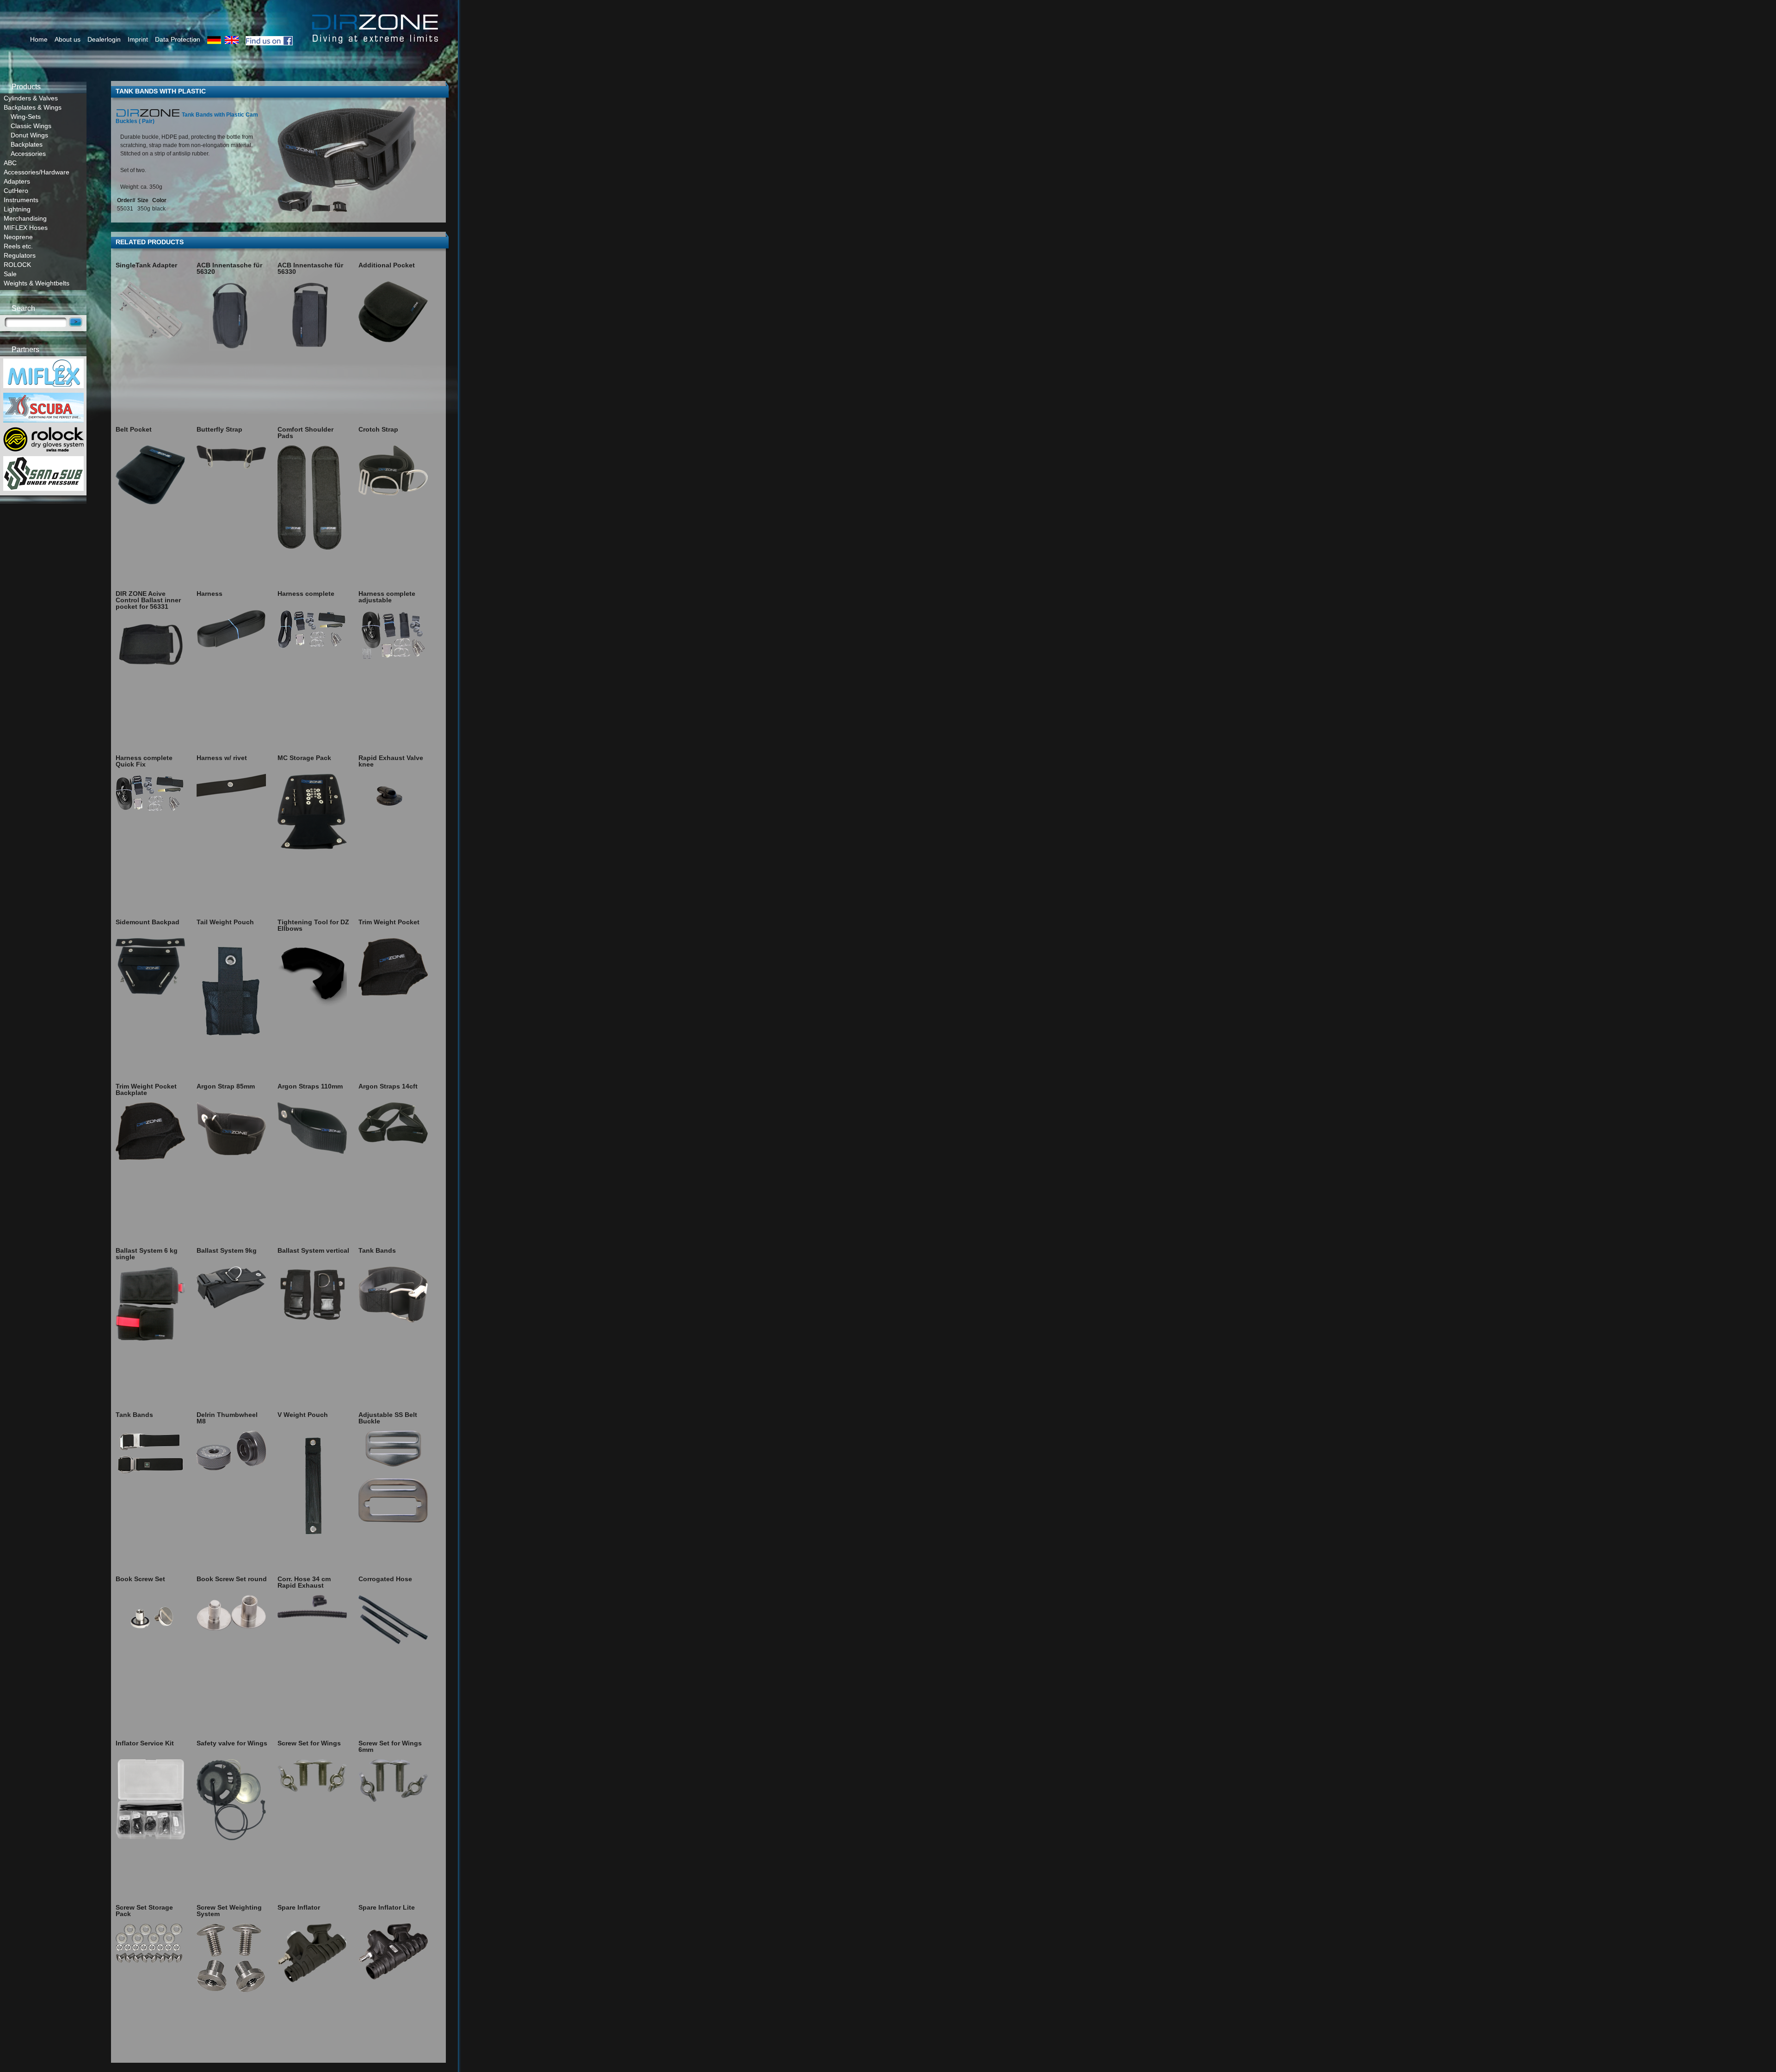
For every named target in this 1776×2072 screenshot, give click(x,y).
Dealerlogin (104, 39)
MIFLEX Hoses (26, 228)
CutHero (16, 191)
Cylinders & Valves (31, 98)
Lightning (17, 209)
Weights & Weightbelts (37, 283)
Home (39, 39)
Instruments (21, 200)
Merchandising (25, 218)
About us (68, 39)
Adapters (17, 181)
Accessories (28, 154)
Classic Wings (31, 126)
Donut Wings (29, 135)
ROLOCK (17, 265)
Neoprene (18, 237)
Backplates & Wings (33, 107)
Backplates (27, 144)
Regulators (20, 255)
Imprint (138, 39)
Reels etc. (18, 246)
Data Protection (178, 39)
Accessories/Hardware (37, 172)
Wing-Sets (26, 117)
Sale (10, 274)
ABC (10, 163)
